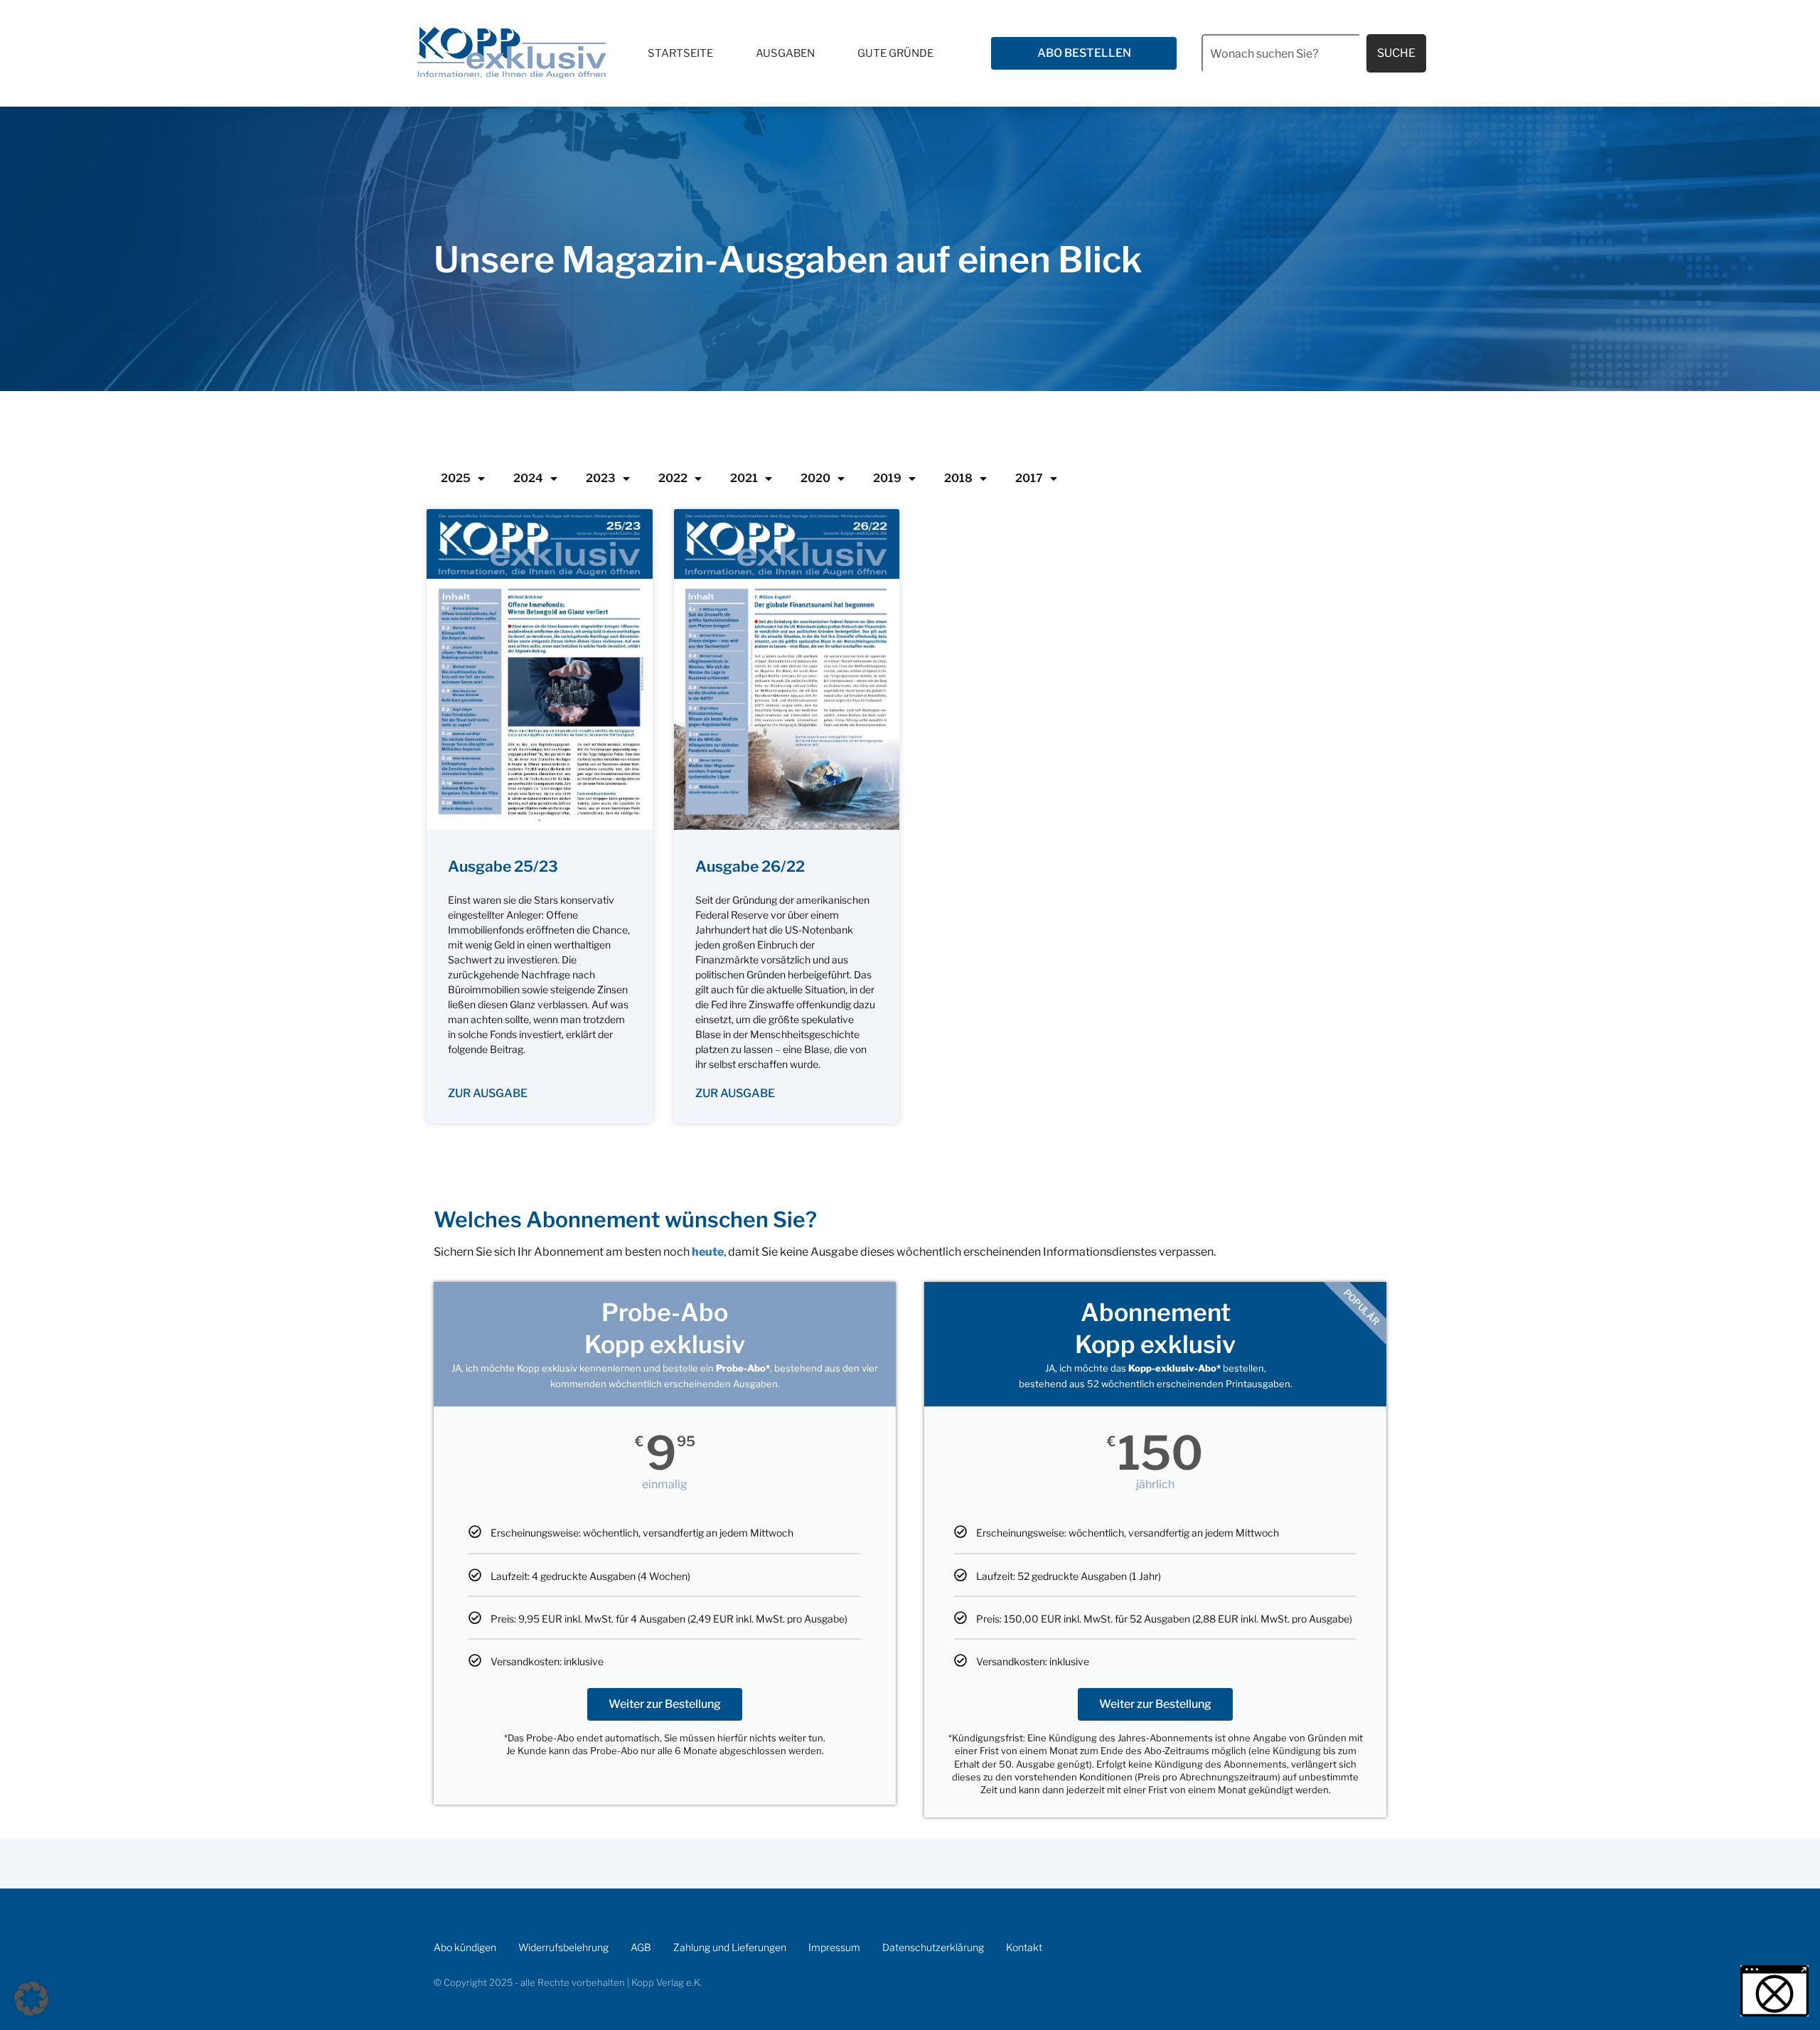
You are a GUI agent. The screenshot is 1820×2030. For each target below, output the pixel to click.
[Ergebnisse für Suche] (1281, 81)
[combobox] (1281, 53)
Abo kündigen (465, 1947)
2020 (815, 478)
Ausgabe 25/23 (503, 866)
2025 (456, 478)
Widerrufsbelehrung (563, 1947)
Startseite (680, 53)
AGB (641, 1947)
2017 (1029, 478)
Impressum (834, 1947)
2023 (601, 478)
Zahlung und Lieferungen (730, 1947)
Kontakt (1024, 1947)
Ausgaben (785, 53)
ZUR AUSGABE (488, 1093)
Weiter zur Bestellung (665, 1704)
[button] (31, 1999)
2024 (528, 478)
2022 (673, 478)
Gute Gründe (895, 53)
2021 (744, 478)
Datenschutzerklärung (933, 1947)
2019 (887, 478)
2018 (958, 478)
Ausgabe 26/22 (750, 866)
